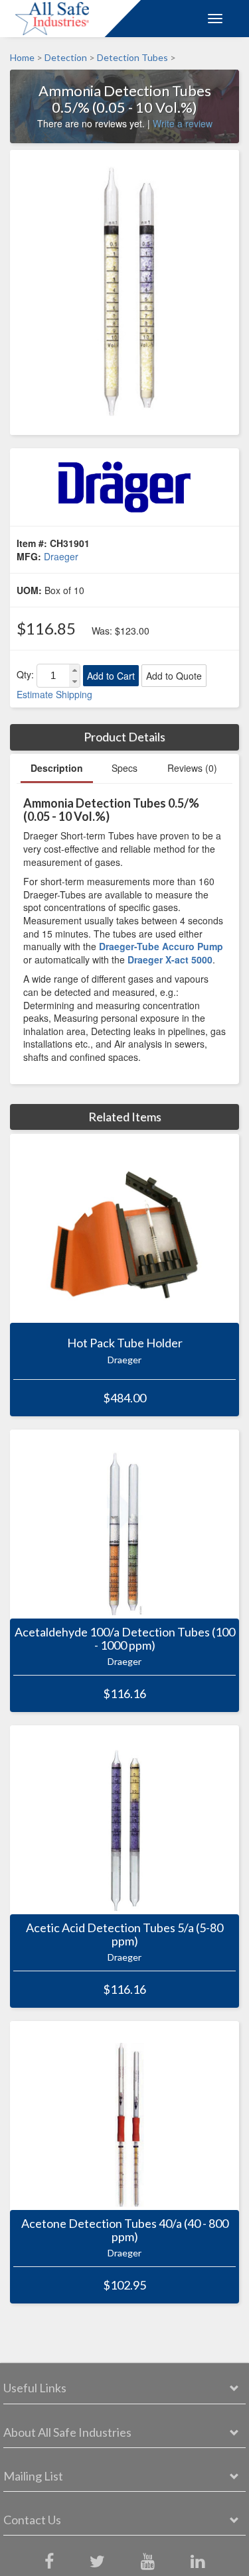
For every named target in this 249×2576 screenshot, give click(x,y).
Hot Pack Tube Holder (125, 1343)
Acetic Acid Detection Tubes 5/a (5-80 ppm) (124, 1935)
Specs (124, 768)
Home (22, 57)
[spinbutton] (53, 676)
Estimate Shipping (54, 694)
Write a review (183, 123)
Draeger (61, 556)
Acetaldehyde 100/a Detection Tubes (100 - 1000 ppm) (125, 1639)
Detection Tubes (132, 57)
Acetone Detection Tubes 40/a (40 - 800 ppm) (125, 2231)
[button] (74, 670)
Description (57, 768)
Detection (66, 57)
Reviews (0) (192, 768)
